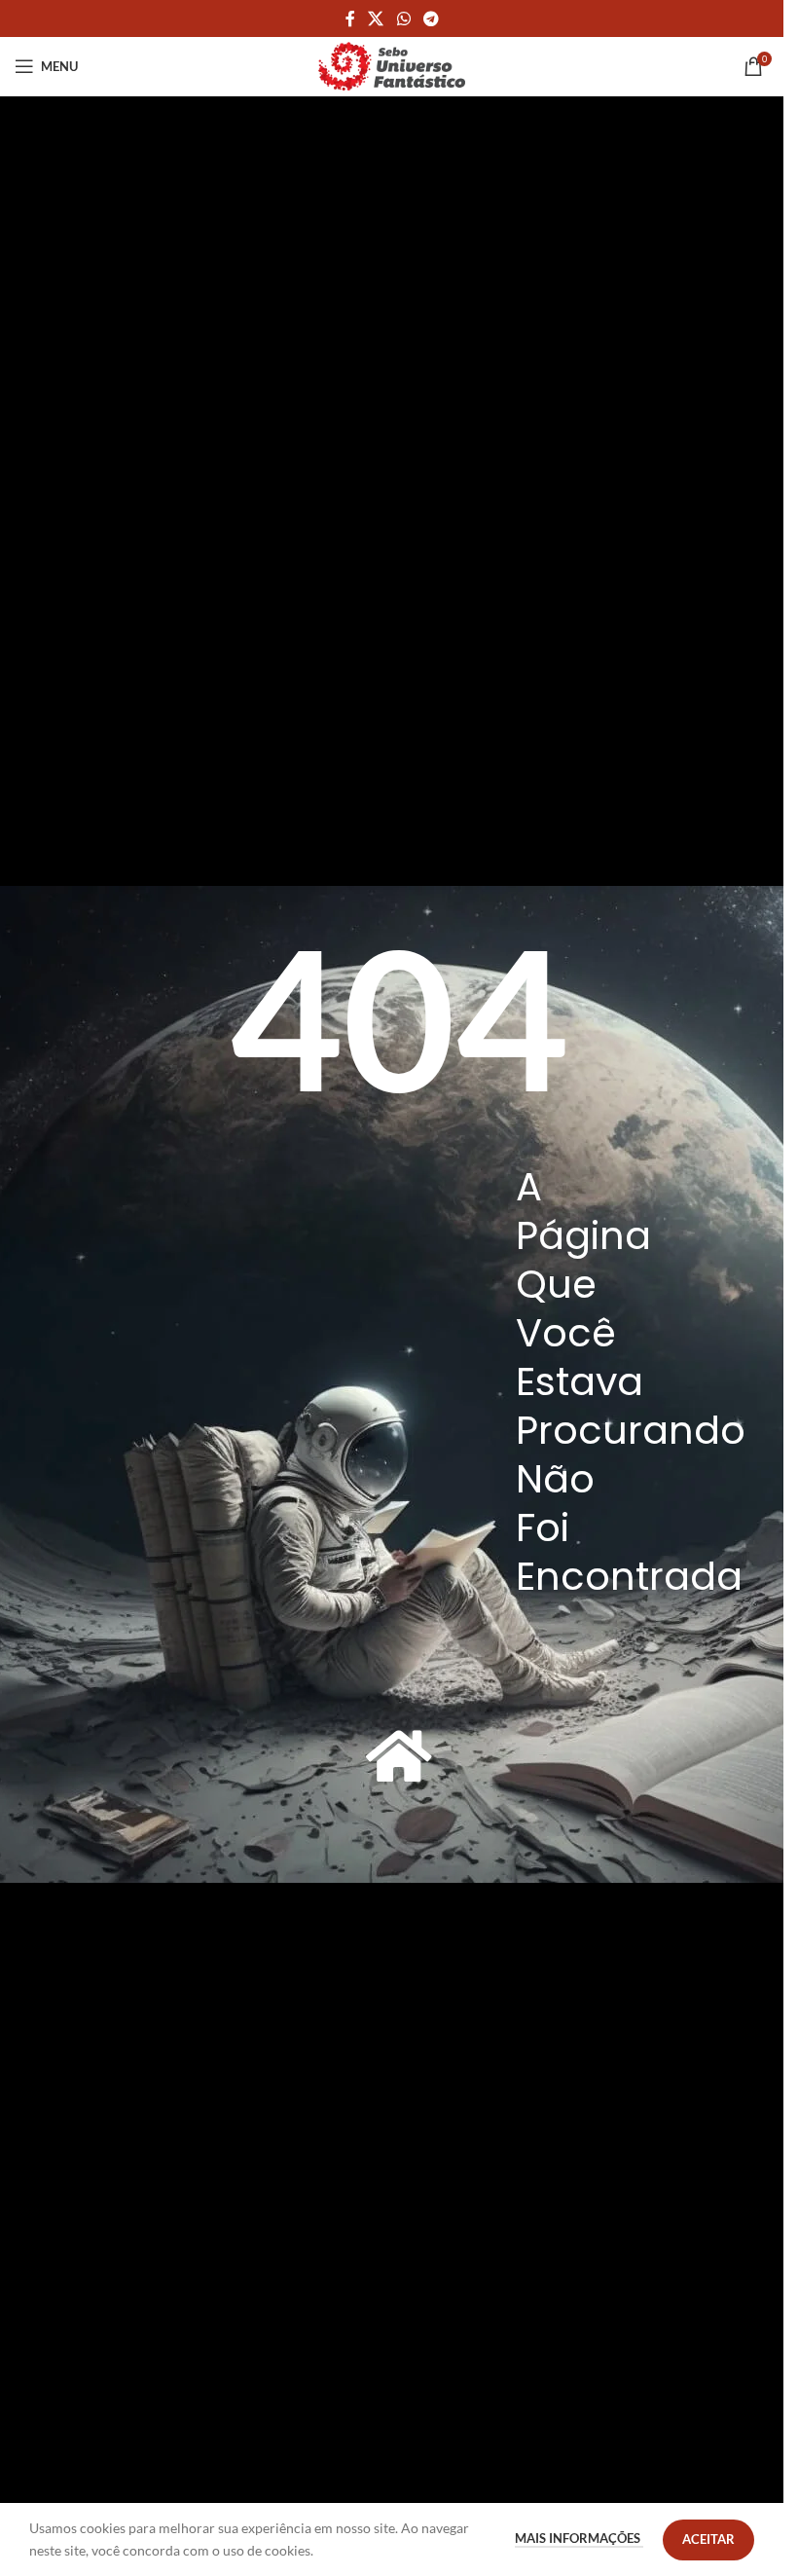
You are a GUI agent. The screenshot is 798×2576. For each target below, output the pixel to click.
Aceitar (708, 2539)
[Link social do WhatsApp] (403, 18)
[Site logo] (392, 65)
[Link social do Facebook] (350, 18)
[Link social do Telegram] (431, 18)
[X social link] (376, 18)
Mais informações (579, 2538)
